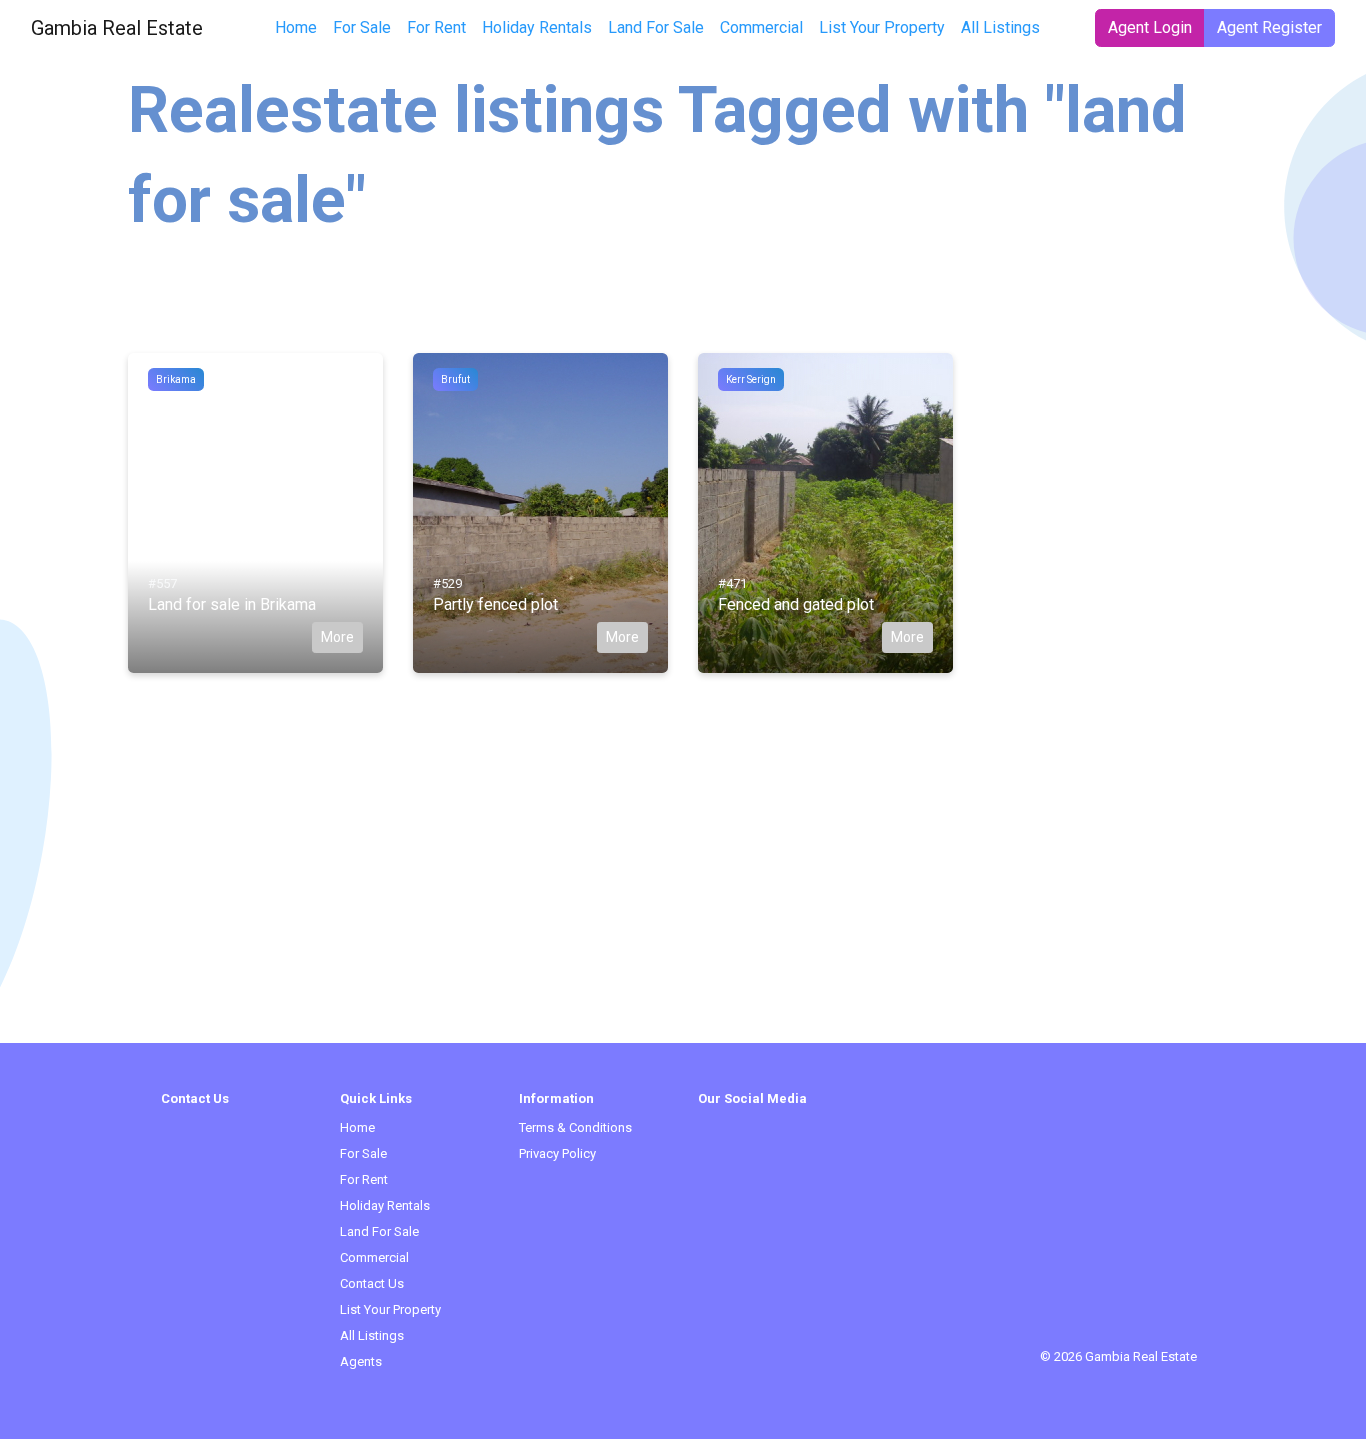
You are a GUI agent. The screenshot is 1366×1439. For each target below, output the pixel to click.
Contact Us (372, 1283)
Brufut (455, 379)
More (337, 637)
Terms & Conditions (575, 1127)
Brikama (176, 379)
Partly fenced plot (495, 604)
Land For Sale (656, 27)
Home (296, 27)
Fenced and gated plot (796, 604)
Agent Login (1150, 27)
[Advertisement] (683, 903)
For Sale (362, 27)
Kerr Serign (751, 379)
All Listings (1000, 27)
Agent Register (1269, 27)
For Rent (436, 27)
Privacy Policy (557, 1153)
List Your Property (882, 27)
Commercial (761, 27)
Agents (361, 1361)
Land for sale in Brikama (232, 604)
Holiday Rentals (537, 27)
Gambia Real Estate (117, 28)
